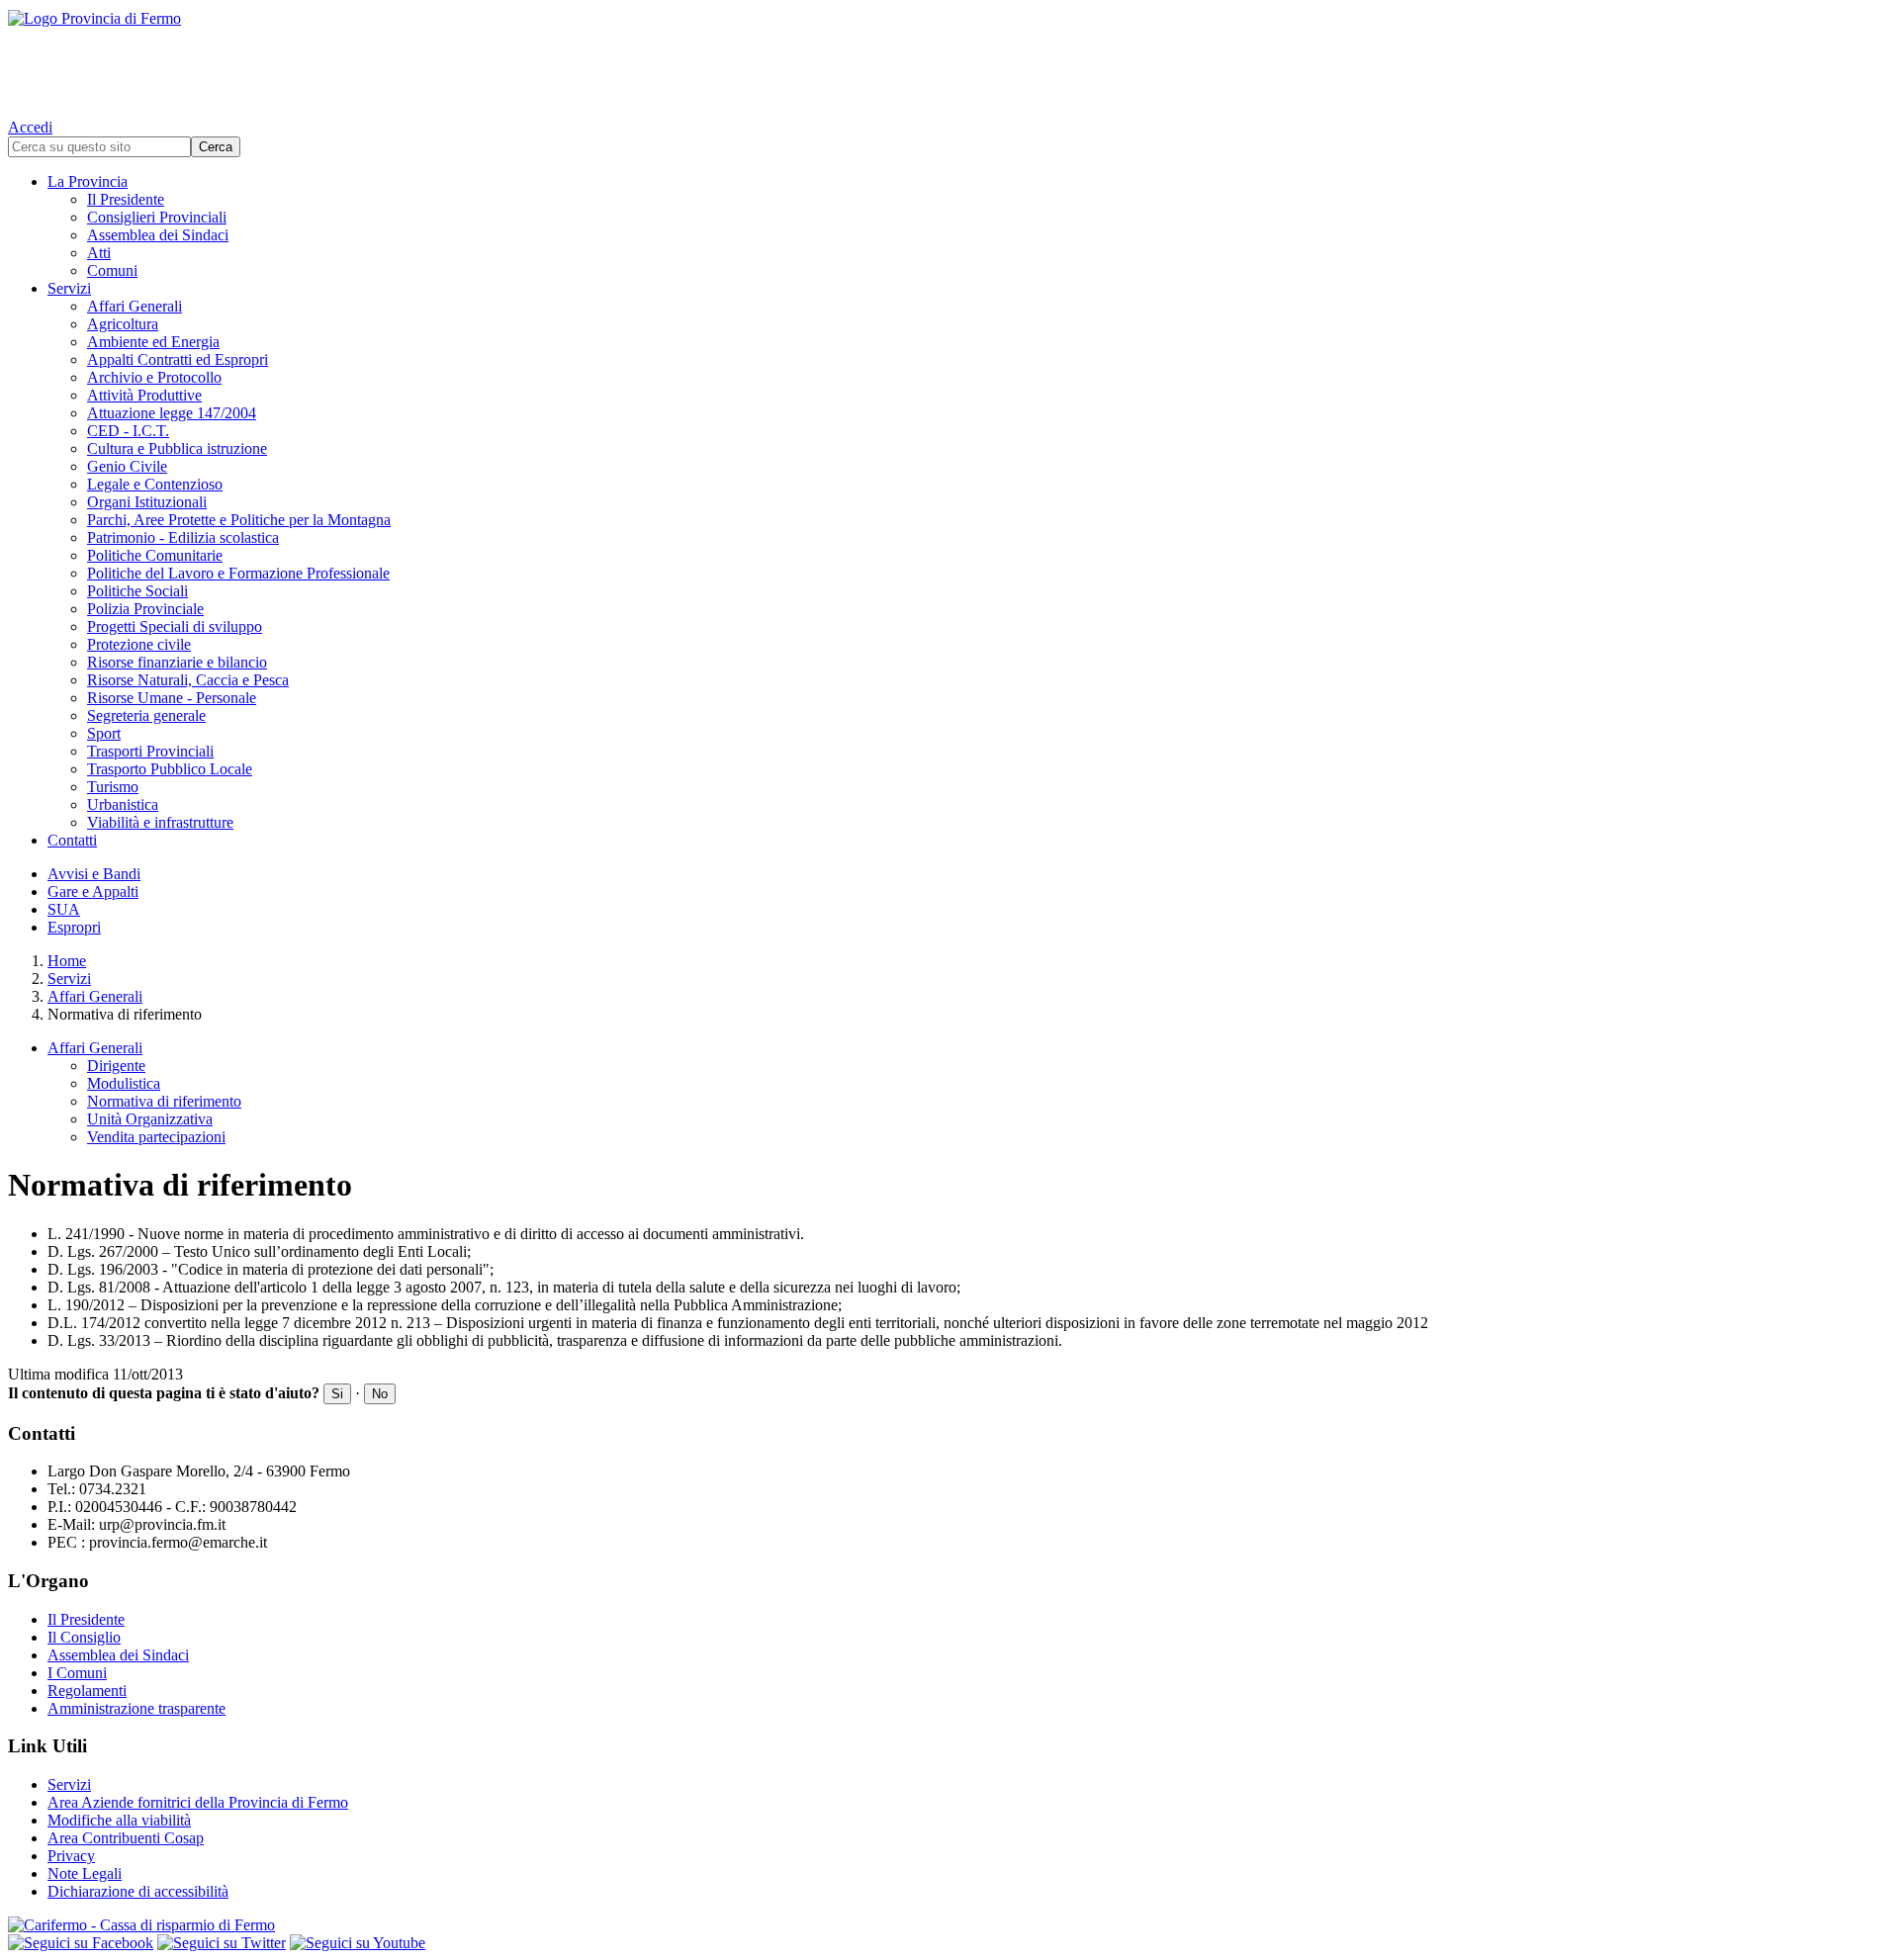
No (380, 1394)
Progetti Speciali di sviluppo (175, 626)
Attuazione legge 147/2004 (172, 413)
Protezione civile (139, 644)
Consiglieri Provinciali (157, 217)
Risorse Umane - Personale (172, 698)
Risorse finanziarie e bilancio (177, 662)
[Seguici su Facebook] (81, 1943)
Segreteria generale (146, 715)
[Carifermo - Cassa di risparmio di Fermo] (949, 1925)
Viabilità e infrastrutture (160, 822)
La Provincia (88, 181)
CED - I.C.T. (128, 431)
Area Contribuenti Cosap (126, 1838)
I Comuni (77, 1673)
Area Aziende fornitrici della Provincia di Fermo (198, 1802)
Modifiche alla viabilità (119, 1820)
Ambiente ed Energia (153, 342)
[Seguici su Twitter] (222, 1943)
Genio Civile (127, 466)
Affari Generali (135, 306)
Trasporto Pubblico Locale (170, 769)
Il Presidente (126, 199)
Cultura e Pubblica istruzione (177, 448)
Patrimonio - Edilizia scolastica (183, 537)
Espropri (74, 927)
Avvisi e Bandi (94, 874)
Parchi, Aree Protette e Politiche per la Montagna (239, 520)
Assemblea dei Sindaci (158, 235)
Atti (99, 253)
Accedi (30, 127)
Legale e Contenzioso (155, 484)
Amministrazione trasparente (136, 1708)
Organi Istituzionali (147, 502)
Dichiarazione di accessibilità (138, 1891)
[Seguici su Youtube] (358, 1943)
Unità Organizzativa (150, 1119)
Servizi (69, 288)
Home (67, 961)
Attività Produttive (144, 395)
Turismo (113, 787)
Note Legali (85, 1873)
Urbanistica (123, 804)
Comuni (112, 270)
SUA (64, 909)
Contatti (72, 840)
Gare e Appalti (93, 891)
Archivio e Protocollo (154, 377)
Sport (104, 733)
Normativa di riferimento (164, 1101)
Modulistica (124, 1083)
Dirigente (116, 1066)
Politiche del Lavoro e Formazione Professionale (238, 573)
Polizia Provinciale (145, 609)
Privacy (71, 1856)
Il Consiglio (84, 1637)
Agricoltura (123, 324)
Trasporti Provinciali (150, 751)
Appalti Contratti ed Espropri (178, 359)
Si (337, 1394)
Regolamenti (87, 1691)
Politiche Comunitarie (155, 555)
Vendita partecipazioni (156, 1137)
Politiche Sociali (137, 591)
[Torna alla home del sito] (949, 59)
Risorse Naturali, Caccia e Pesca (188, 680)
